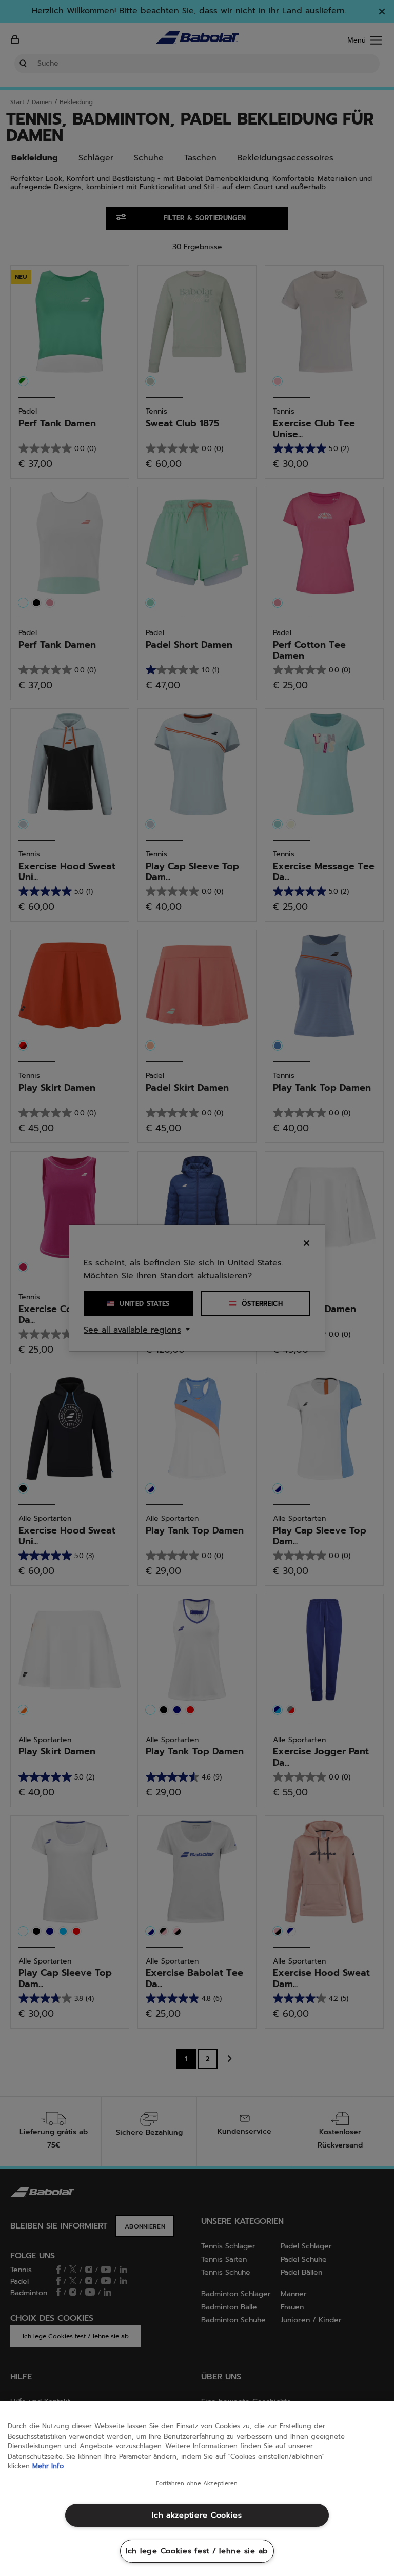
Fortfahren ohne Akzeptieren (197, 2484)
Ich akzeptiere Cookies (197, 2515)
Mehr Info (48, 2466)
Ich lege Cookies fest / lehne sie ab (197, 2551)
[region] (197, 2488)
